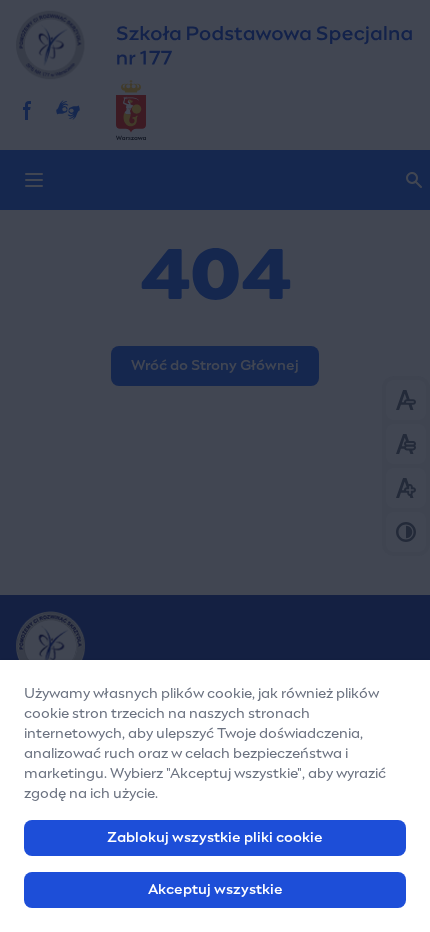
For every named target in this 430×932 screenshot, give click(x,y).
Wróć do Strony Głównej (215, 366)
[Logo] (215, 646)
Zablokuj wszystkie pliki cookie (215, 838)
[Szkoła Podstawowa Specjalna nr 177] (215, 45)
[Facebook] (28, 110)
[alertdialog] (215, 796)
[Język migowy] (68, 110)
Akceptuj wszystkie (215, 890)
